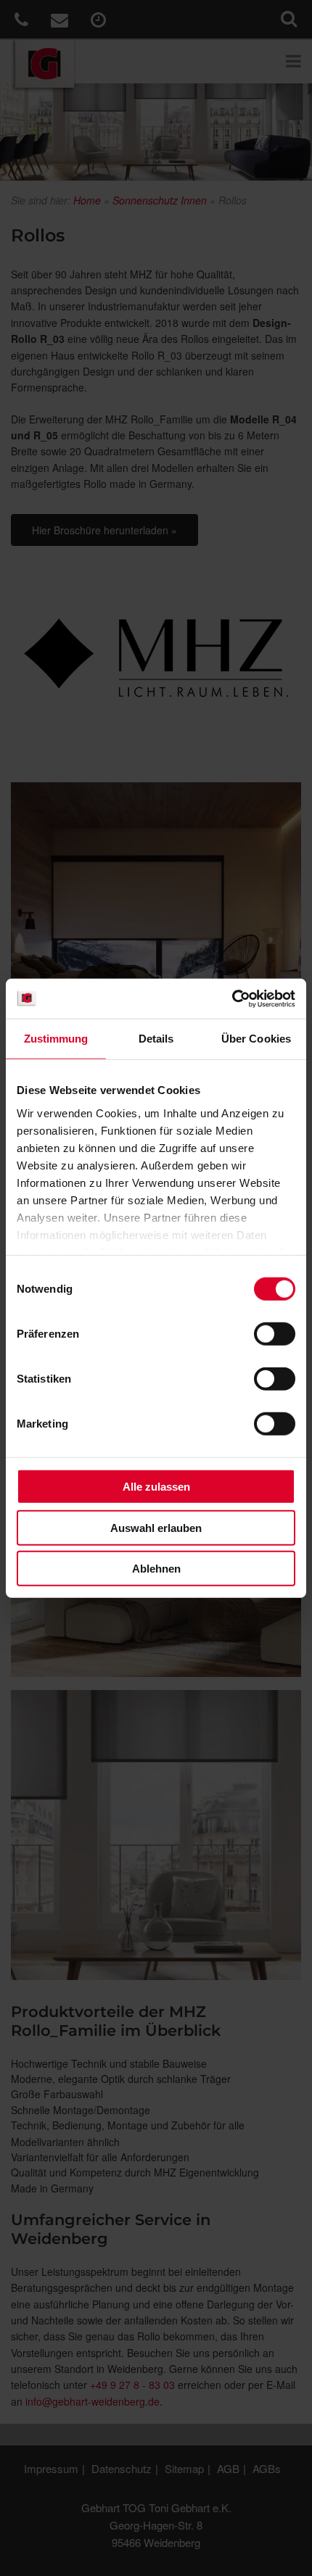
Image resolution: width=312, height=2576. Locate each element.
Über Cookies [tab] (256, 1039)
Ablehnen (156, 1569)
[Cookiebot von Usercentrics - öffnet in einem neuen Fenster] (232, 998)
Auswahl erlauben (156, 1527)
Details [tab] (156, 1039)
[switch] (275, 1334)
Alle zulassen (156, 1487)
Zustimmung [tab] (56, 1039)
